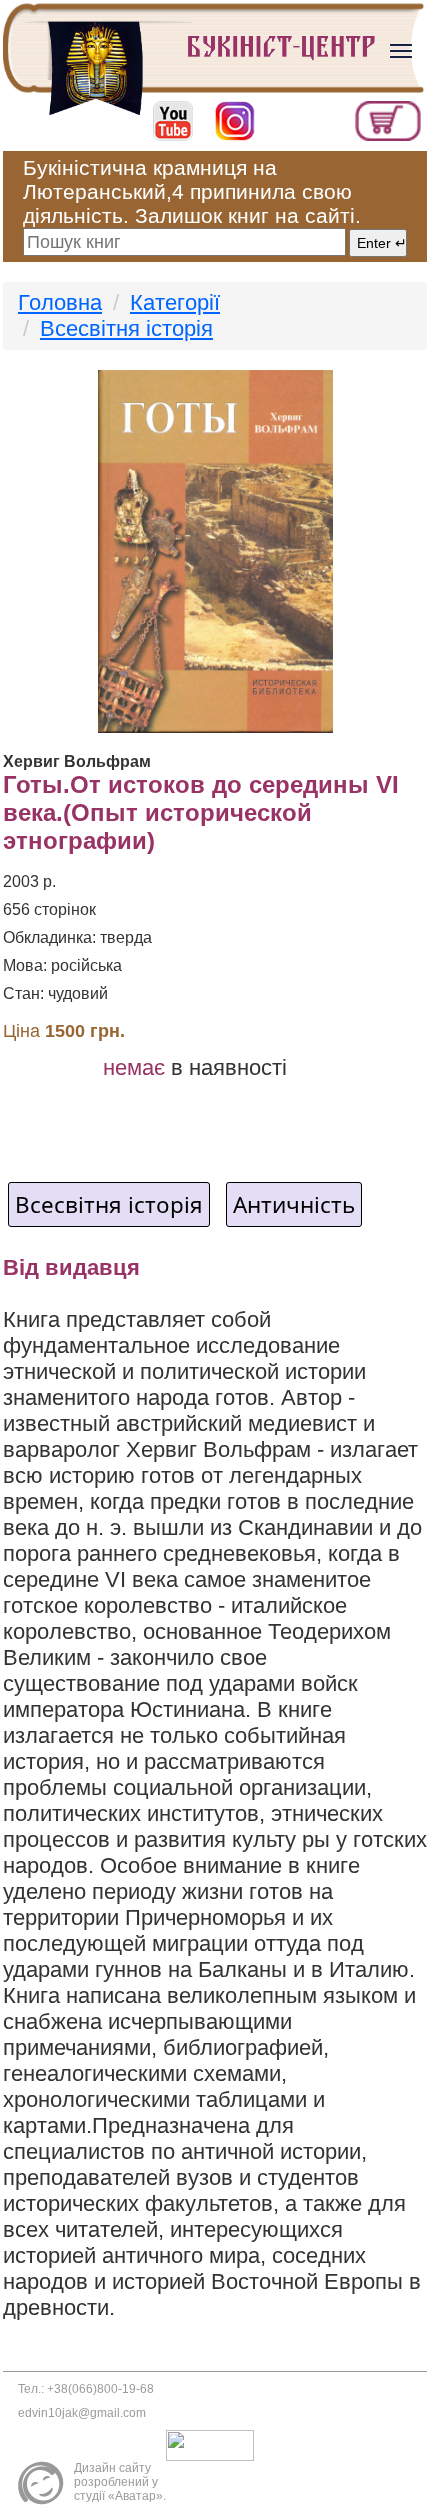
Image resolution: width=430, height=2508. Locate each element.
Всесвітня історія (126, 328)
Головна (60, 302)
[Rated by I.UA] (215, 2445)
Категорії (175, 302)
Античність (294, 1204)
